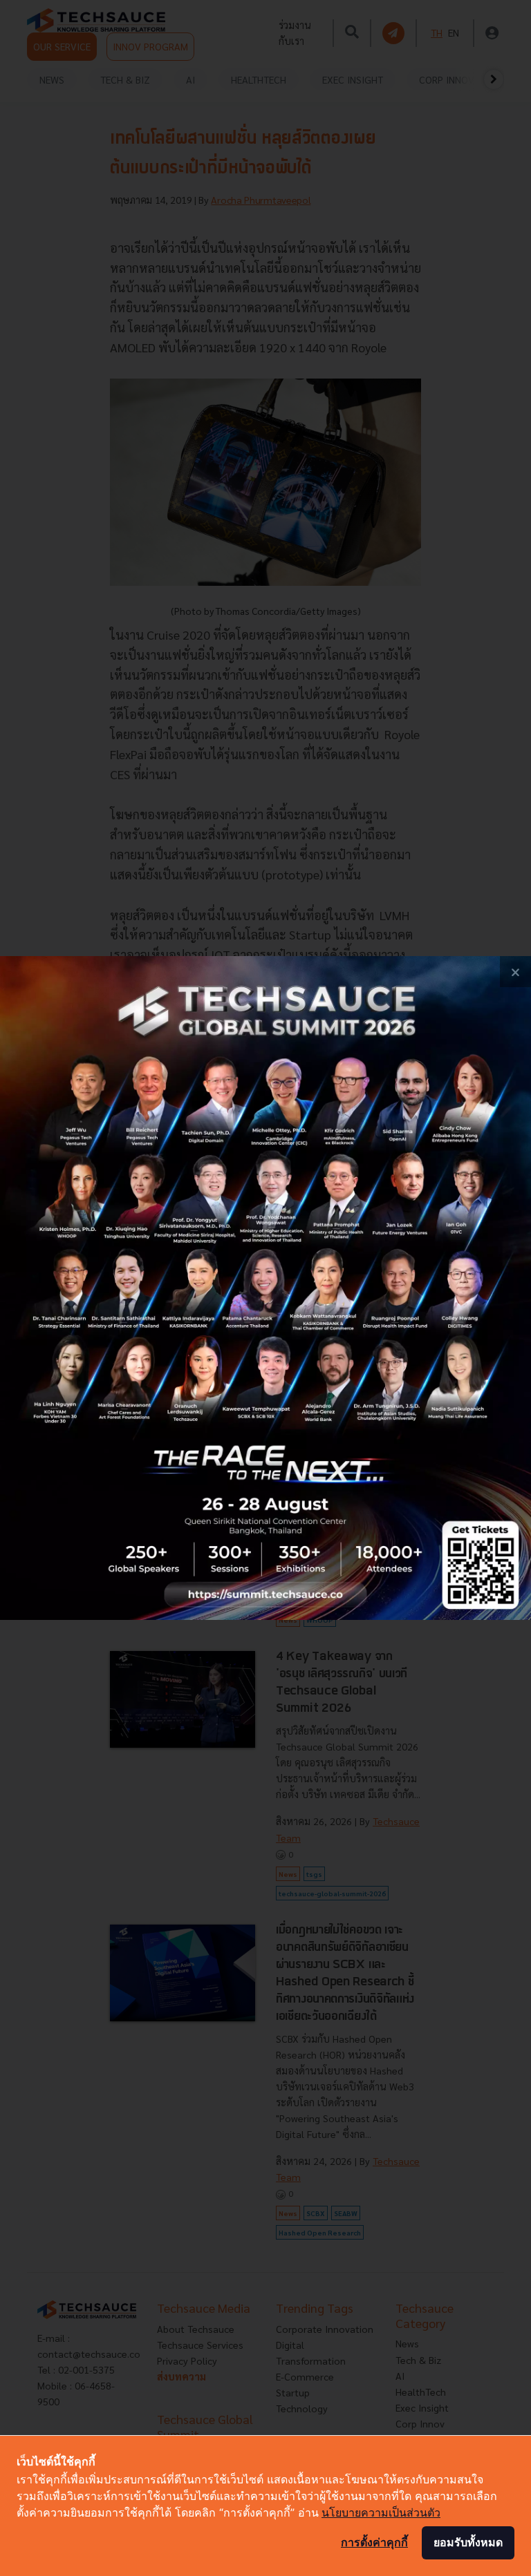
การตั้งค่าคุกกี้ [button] (374, 2542)
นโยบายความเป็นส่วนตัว (381, 2512)
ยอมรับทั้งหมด (468, 2542)
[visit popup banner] (265, 1288)
